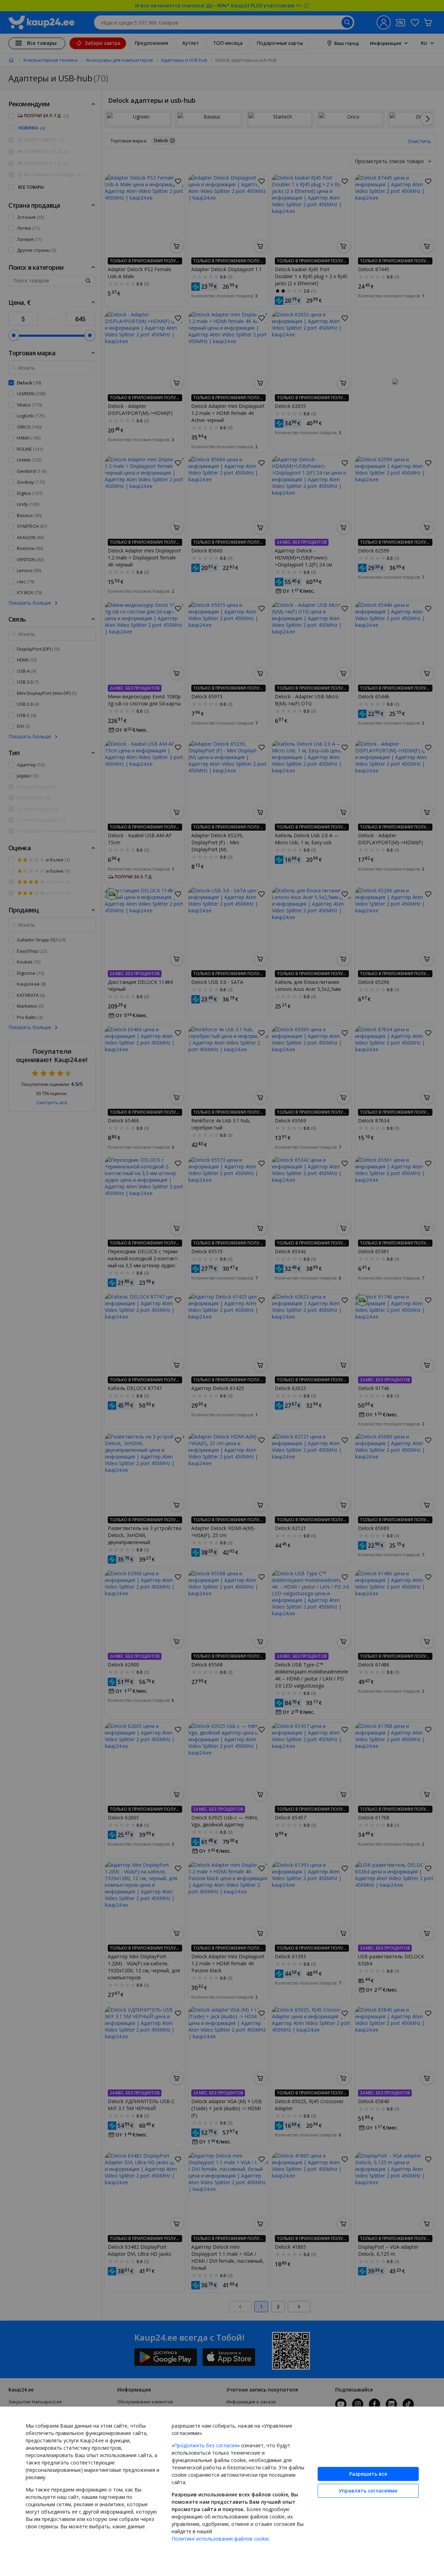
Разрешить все (368, 2474)
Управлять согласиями (368, 2491)
